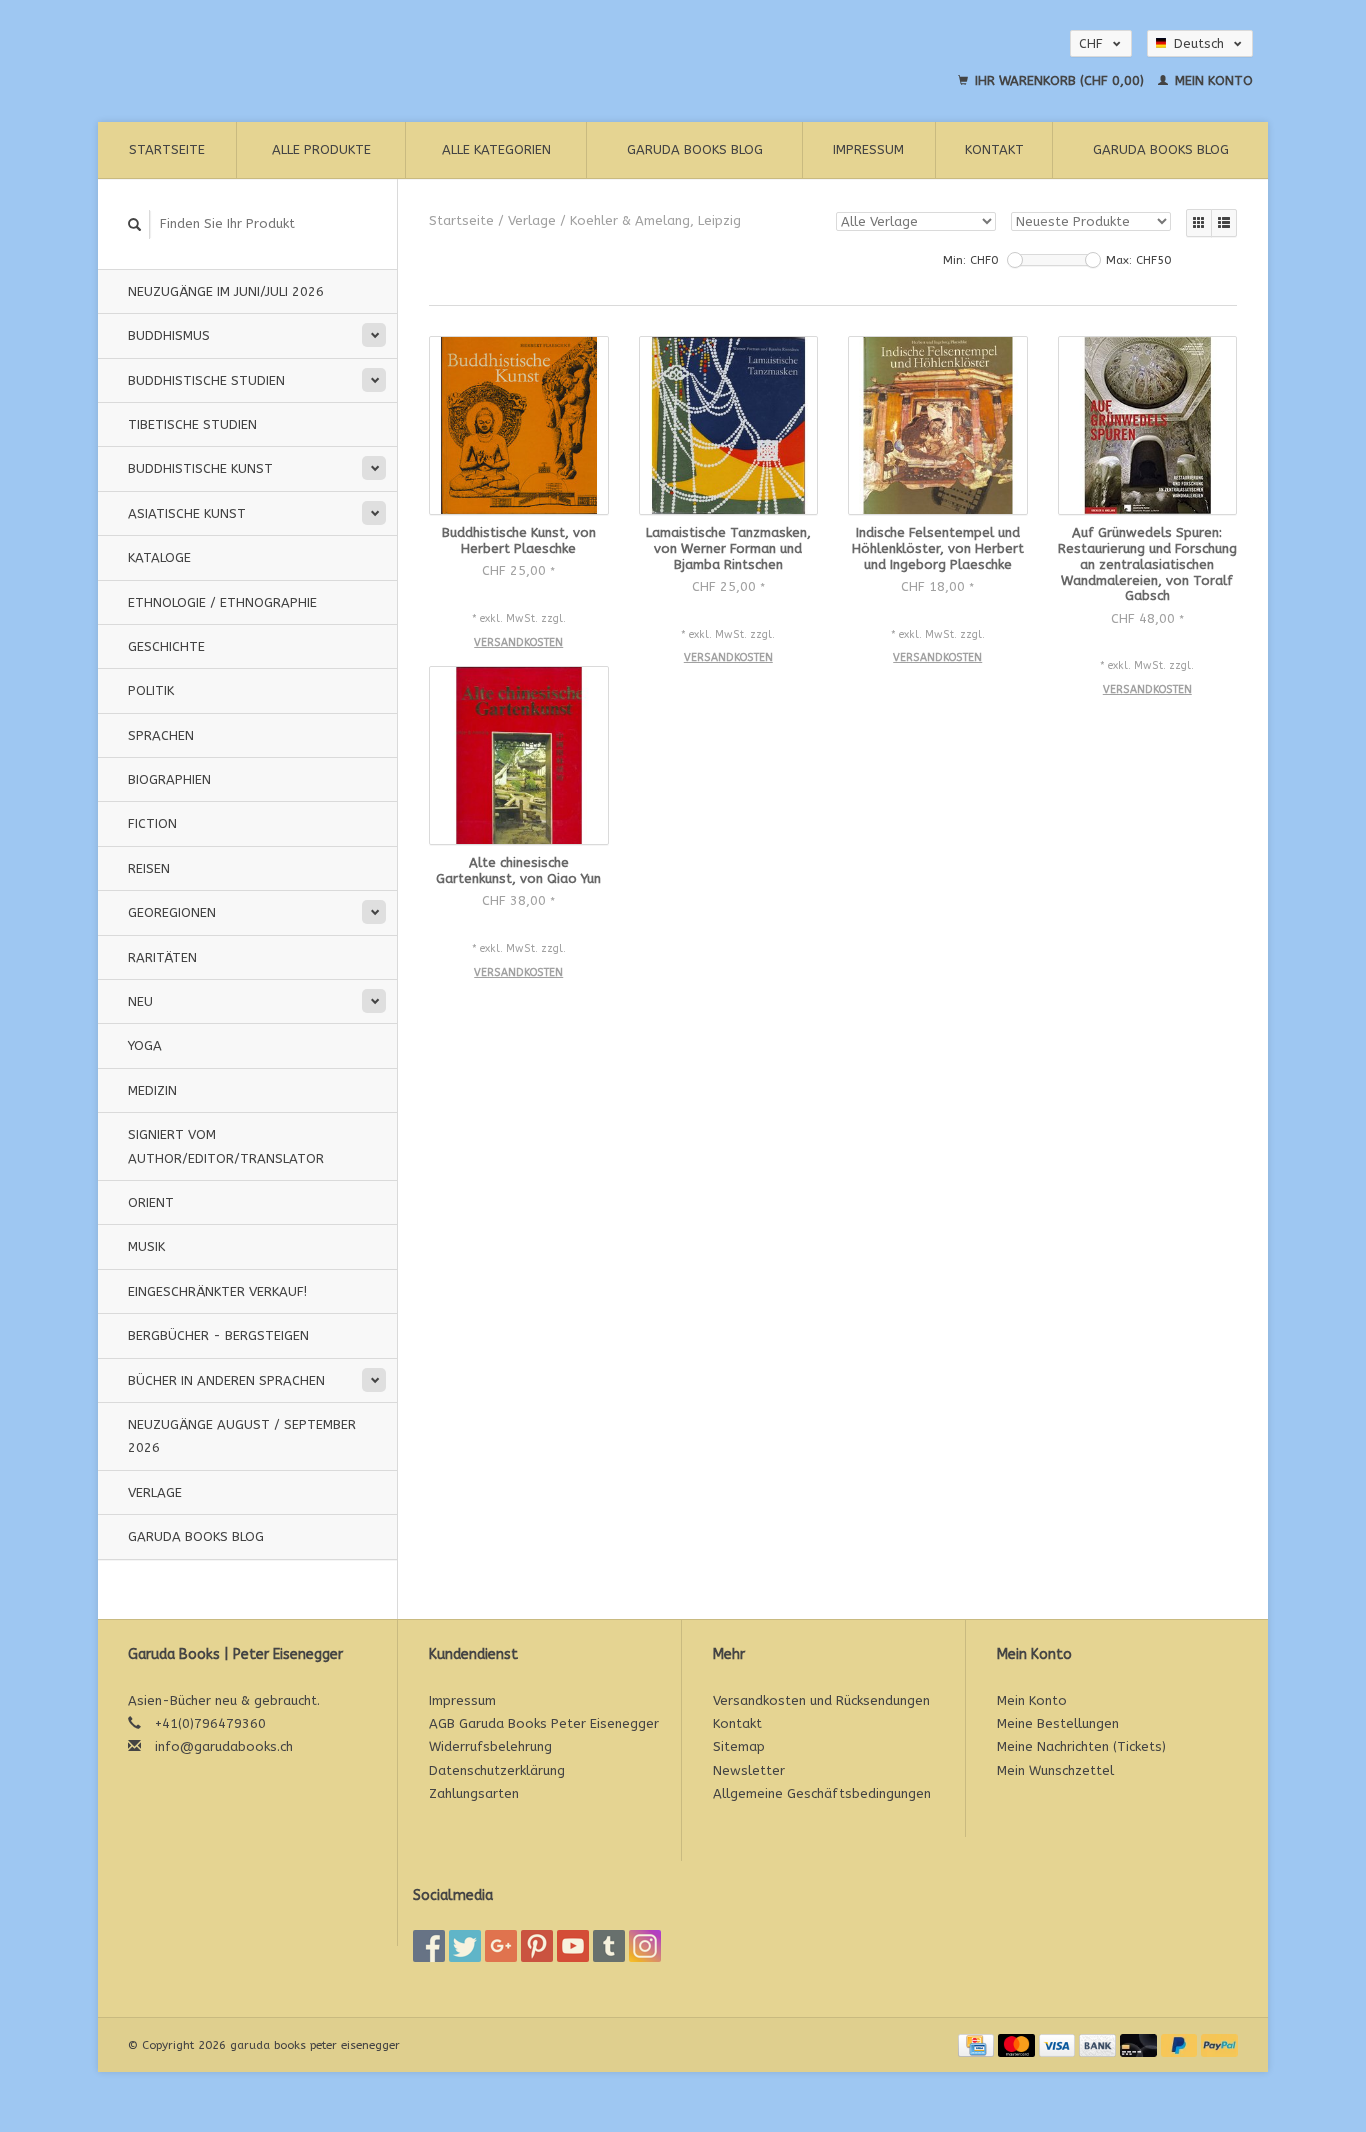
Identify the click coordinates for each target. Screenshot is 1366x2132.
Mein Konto (1212, 80)
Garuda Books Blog (695, 149)
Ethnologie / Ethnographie (222, 602)
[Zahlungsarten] (978, 2044)
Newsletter (749, 1770)
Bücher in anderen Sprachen (226, 1380)
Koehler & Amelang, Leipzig (655, 220)
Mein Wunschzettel (1055, 1770)
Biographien (169, 779)
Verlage (155, 1492)
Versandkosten (518, 642)
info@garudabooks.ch (224, 1746)
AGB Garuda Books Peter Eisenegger (544, 1723)
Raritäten (162, 957)
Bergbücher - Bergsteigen (218, 1335)
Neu (140, 1001)
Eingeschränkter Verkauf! (217, 1291)
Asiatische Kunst (187, 513)
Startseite (167, 149)
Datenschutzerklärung (497, 1770)
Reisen (149, 868)
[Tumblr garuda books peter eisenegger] (609, 1946)
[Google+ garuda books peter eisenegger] (501, 1946)
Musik (146, 1246)
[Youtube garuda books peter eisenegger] (573, 1946)
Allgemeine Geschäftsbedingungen (822, 1793)
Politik (151, 690)
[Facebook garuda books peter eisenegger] (429, 1946)
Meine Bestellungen (1058, 1723)
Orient (151, 1202)
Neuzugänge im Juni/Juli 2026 (226, 291)
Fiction (152, 823)
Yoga (145, 1045)
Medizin (152, 1090)
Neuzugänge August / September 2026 (242, 1436)
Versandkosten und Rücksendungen (821, 1700)
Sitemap (739, 1746)
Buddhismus (169, 335)
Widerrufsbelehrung (490, 1746)
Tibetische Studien (192, 424)
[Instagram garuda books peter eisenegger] (645, 1946)
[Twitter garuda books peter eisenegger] (465, 1946)
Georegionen (172, 912)
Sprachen (161, 735)
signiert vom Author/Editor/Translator (226, 1146)
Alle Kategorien (496, 149)
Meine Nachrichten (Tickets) (1081, 1746)
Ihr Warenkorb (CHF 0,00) (1059, 80)
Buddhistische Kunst (200, 468)
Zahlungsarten (474, 1793)
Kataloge (159, 557)
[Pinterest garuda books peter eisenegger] (537, 1946)
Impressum (868, 149)
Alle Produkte (321, 149)
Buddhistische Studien (206, 380)
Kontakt (994, 149)
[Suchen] (135, 224)
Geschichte (166, 646)
